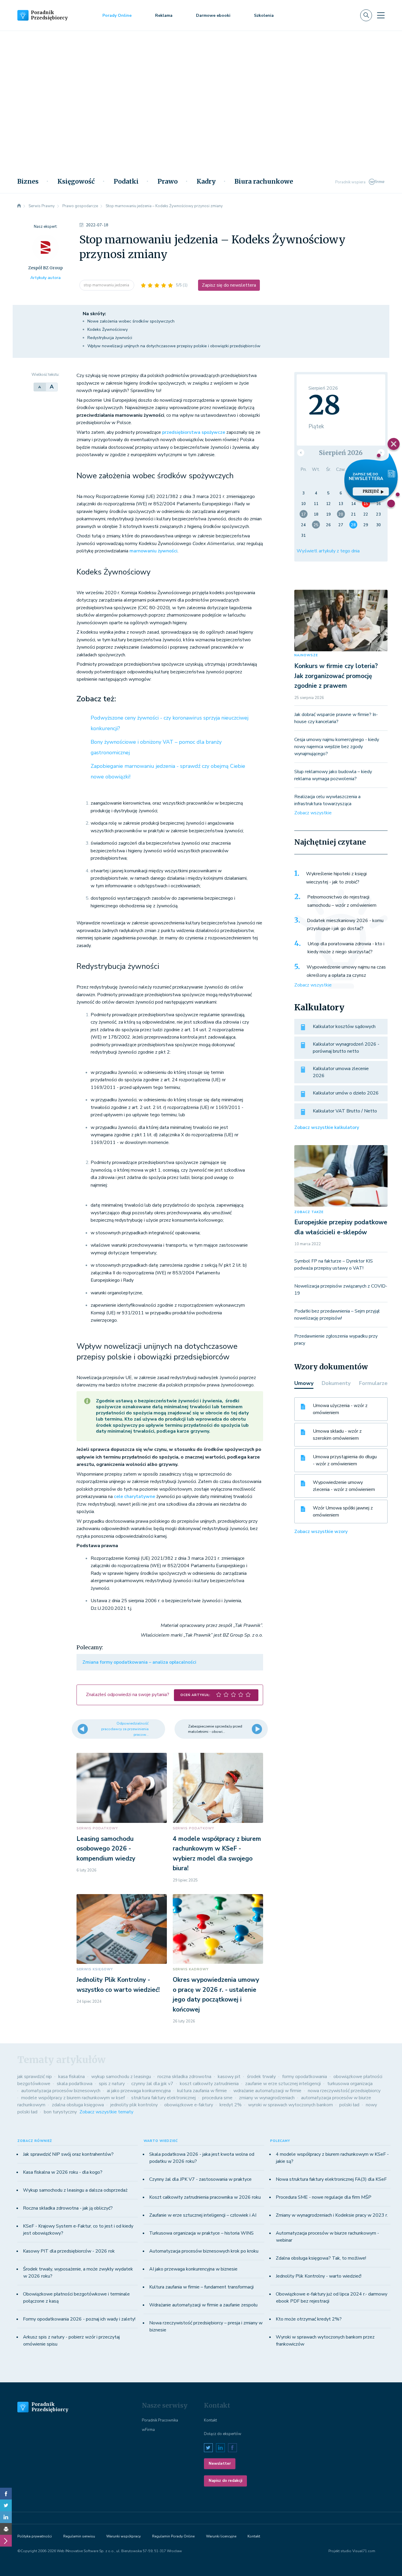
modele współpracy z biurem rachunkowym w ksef (73, 2098)
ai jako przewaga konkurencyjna (139, 2091)
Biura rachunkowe (264, 182)
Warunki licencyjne (221, 2536)
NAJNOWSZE (306, 655)
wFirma (148, 2430)
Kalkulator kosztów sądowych (344, 1027)
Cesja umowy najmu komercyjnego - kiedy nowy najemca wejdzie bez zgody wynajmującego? (337, 747)
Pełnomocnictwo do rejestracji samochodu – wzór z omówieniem (342, 901)
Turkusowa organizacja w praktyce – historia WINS (201, 2233)
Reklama (164, 15)
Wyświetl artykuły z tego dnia (328, 551)
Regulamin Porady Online (173, 2536)
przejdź (371, 491)
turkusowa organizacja (350, 2084)
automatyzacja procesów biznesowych (61, 2091)
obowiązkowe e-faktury (189, 2105)
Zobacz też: (96, 699)
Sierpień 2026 (341, 453)
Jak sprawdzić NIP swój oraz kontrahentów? (68, 2154)
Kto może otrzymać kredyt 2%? (309, 2319)
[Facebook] (6, 2494)
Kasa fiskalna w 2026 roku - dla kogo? (63, 2172)
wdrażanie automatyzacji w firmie (267, 2091)
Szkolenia (264, 15)
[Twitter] (6, 2505)
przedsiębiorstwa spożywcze (194, 432)
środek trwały (261, 2077)
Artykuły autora (45, 278)
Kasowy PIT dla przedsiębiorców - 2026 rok (69, 2251)
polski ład (349, 2105)
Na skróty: (94, 314)
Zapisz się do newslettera (229, 285)
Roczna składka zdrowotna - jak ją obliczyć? (68, 2208)
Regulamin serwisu (79, 2536)
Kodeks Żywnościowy (108, 329)
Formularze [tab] (373, 1383)
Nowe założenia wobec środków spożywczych (131, 321)
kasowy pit (229, 2077)
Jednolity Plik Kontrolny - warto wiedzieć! (319, 2276)
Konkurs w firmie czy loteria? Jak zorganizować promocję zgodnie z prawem (336, 676)
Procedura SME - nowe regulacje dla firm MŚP (324, 2197)
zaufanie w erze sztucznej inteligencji (283, 2084)
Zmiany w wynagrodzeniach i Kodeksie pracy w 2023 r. (332, 2215)
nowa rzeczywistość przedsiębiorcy (344, 2091)
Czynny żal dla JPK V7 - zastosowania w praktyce (200, 2179)
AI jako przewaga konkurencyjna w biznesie (193, 2269)
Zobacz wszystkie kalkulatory (327, 1127)
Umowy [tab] (304, 1383)
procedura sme (217, 2098)
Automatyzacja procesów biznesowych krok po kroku (204, 2251)
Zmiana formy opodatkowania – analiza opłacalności (139, 1662)
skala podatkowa (75, 2084)
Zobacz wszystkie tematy (106, 2112)
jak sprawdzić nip (35, 2077)
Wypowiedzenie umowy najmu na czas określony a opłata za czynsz (346, 971)
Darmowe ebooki (213, 15)
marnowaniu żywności (153, 551)
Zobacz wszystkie (313, 813)
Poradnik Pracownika (160, 2420)
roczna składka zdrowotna (184, 2077)
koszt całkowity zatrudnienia (209, 2084)
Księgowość (76, 182)
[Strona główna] (19, 206)
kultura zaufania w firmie (202, 2091)
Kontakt (210, 2420)
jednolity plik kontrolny (134, 2105)
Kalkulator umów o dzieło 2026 (346, 1093)
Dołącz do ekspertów (223, 2434)
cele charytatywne (134, 1497)
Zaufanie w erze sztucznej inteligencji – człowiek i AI (203, 2215)
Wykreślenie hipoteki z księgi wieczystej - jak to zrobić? (336, 878)
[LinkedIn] (6, 2517)
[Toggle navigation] (381, 15)
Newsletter (220, 2464)
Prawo (168, 182)
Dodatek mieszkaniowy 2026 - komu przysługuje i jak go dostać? (345, 925)
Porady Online (117, 15)
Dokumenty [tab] (336, 1383)
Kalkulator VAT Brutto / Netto (345, 1111)
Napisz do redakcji (225, 2481)
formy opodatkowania (305, 2077)
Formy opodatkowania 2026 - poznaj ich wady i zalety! (79, 2319)
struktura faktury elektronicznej (163, 2098)
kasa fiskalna (72, 2077)
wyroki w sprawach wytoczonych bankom (290, 2105)
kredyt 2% (231, 2105)
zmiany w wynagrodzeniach (267, 2098)
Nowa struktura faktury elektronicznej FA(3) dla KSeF (331, 2179)
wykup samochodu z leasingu (121, 2077)
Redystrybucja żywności (110, 338)
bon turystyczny (60, 2112)
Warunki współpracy (123, 2536)
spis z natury (112, 2084)
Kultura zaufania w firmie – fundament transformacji (201, 2287)
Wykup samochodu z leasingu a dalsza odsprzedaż (75, 2190)
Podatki (126, 182)
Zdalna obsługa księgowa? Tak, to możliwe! (321, 2258)
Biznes (28, 182)
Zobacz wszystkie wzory (321, 1532)
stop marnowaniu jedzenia (107, 285)
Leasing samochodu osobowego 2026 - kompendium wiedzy (106, 1849)
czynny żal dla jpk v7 (152, 2084)
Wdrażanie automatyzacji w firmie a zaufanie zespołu (203, 2305)
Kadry (206, 182)
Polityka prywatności (35, 2536)
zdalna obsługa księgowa (78, 2105)
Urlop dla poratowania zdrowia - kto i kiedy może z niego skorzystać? (346, 948)
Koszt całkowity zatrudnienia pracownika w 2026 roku (205, 2197)
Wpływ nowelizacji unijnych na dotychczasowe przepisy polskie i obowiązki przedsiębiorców (174, 346)
